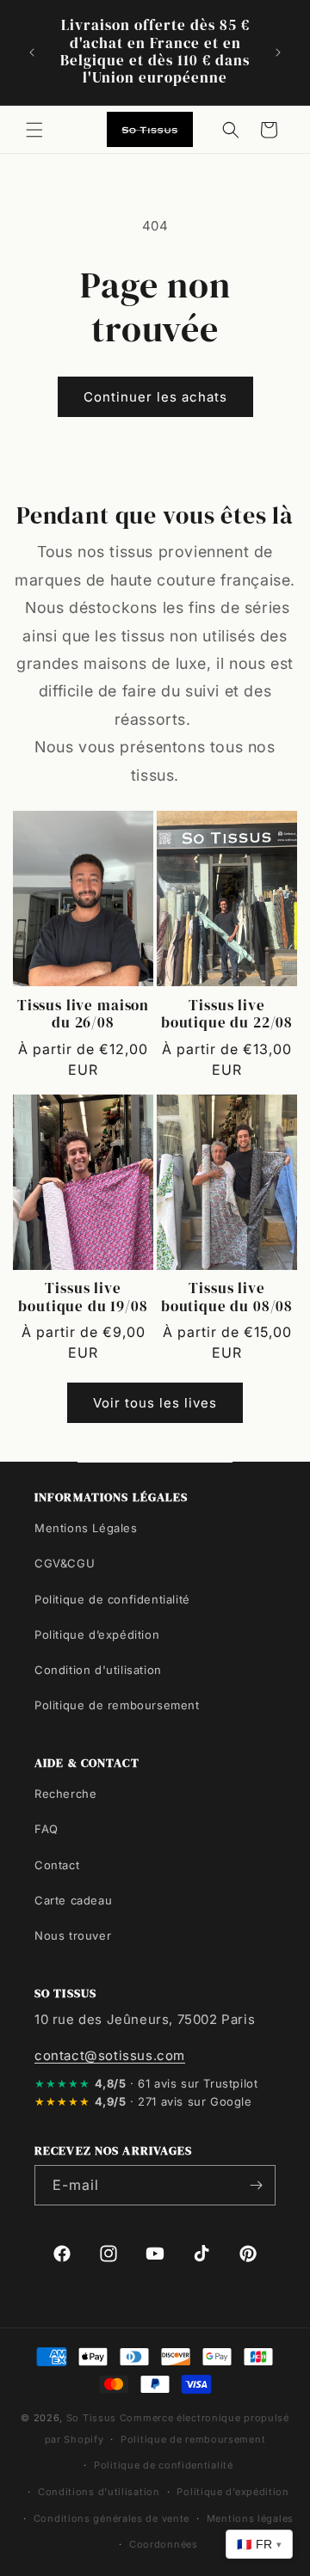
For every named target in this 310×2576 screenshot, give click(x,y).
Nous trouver (73, 1935)
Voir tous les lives (155, 1403)
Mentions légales (250, 2518)
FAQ (46, 1829)
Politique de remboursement (117, 1705)
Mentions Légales (86, 1528)
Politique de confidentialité (112, 1599)
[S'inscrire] (256, 2185)
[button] (34, 130)
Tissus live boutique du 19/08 (83, 1298)
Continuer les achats (155, 397)
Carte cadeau (73, 1900)
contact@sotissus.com (110, 2055)
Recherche (65, 1794)
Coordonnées (164, 2544)
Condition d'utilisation (98, 1670)
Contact (57, 1865)
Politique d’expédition (97, 1635)
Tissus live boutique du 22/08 (227, 1015)
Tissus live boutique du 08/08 (227, 1298)
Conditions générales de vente (112, 2518)
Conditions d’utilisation (99, 2492)
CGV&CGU (65, 1563)
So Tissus (93, 2418)
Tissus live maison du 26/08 (83, 1015)
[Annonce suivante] (278, 52)
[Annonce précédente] (32, 52)
